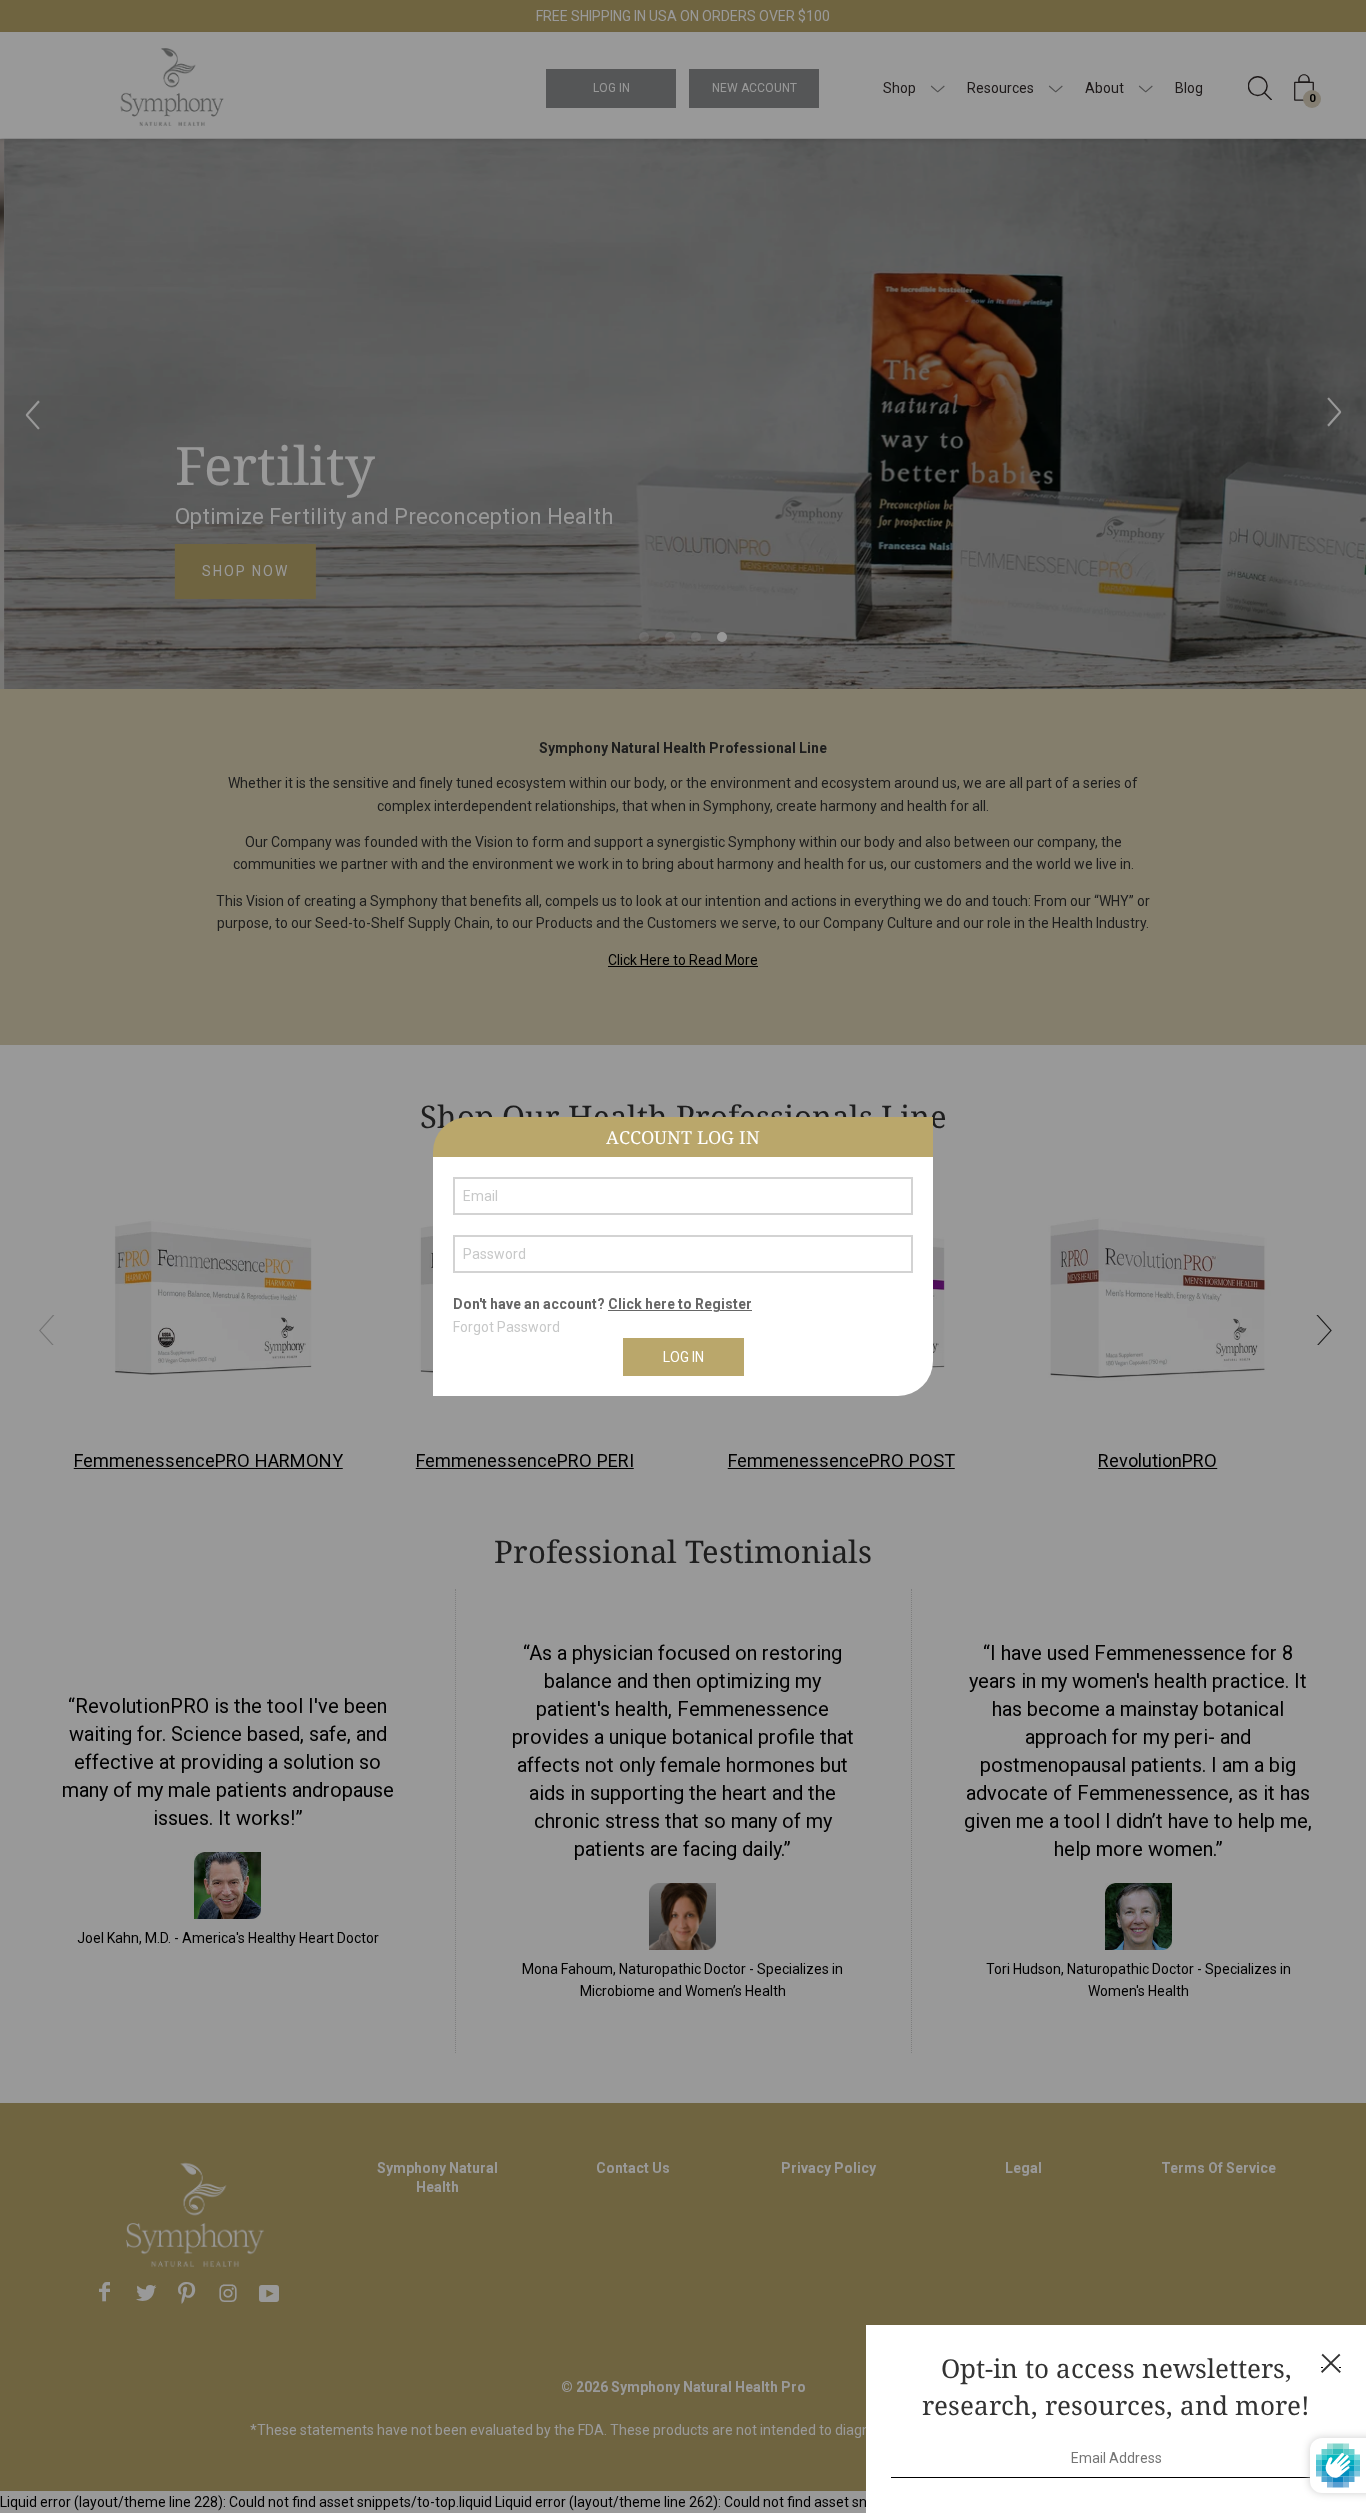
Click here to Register (680, 1304)
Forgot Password (506, 1327)
